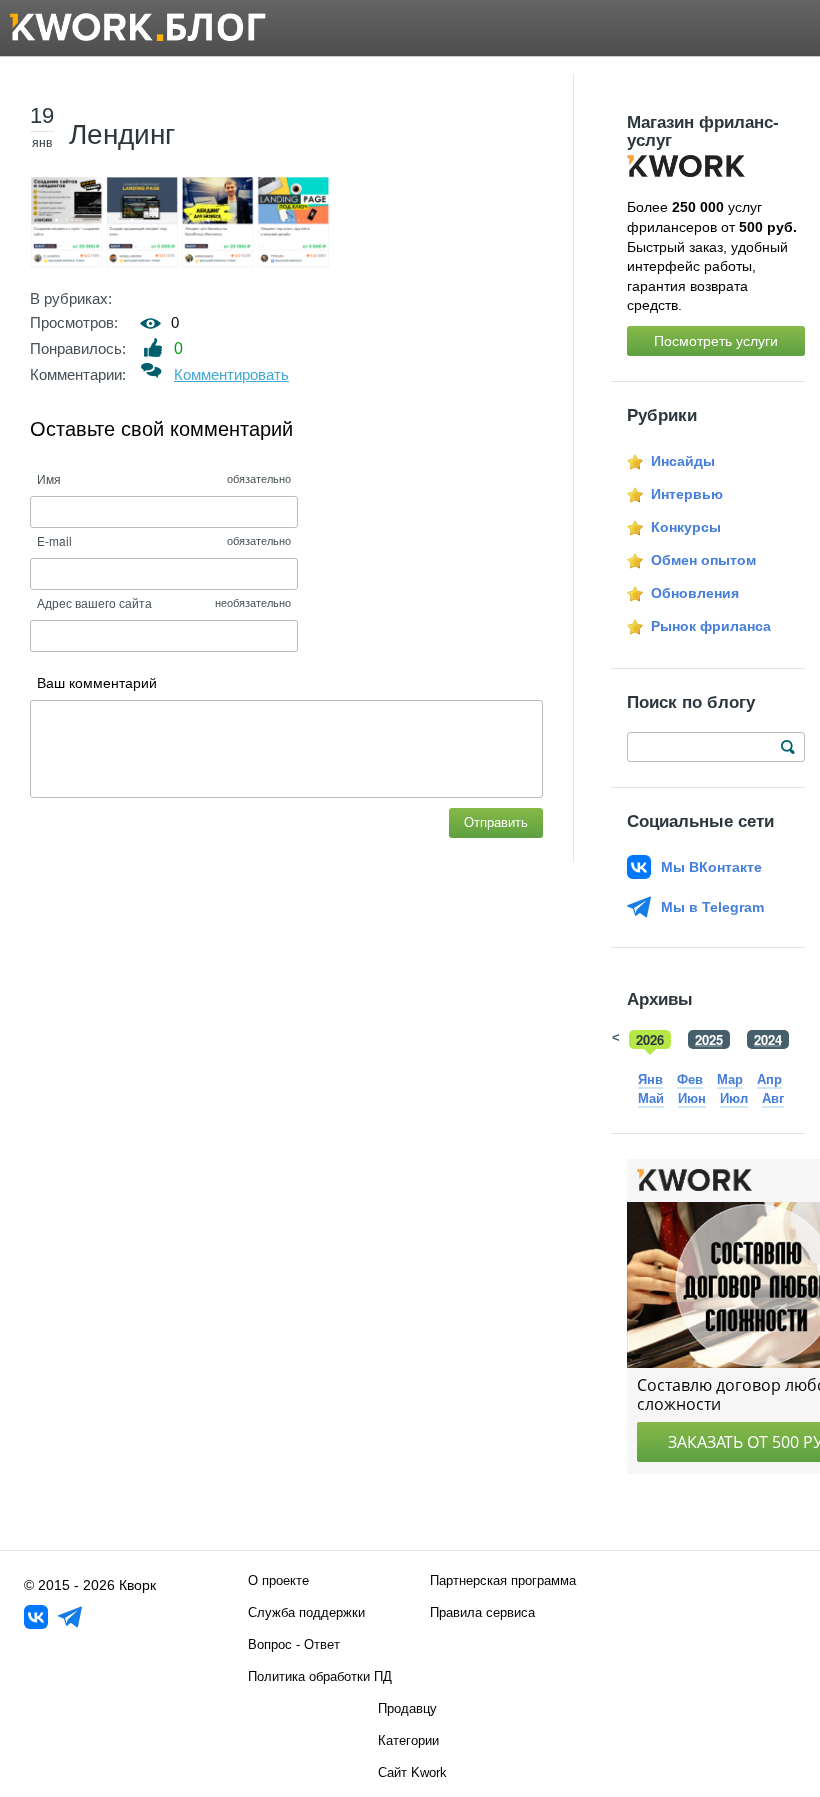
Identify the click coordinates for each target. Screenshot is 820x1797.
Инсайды (683, 461)
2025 (709, 1039)
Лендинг (122, 134)
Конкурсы (686, 527)
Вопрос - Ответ (294, 1644)
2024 (768, 1039)
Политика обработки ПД (320, 1676)
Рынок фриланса (711, 626)
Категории (408, 1740)
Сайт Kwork (412, 1772)
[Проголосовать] (153, 347)
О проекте (278, 1580)
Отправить (496, 822)
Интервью (687, 494)
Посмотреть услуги (716, 341)
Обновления (695, 593)
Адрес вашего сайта (94, 602)
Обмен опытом (703, 560)
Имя (49, 478)
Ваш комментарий (97, 683)
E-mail (54, 540)
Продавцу (407, 1708)
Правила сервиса (482, 1612)
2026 (650, 1039)
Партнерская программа (503, 1580)
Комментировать (231, 374)
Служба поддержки (306, 1612)
